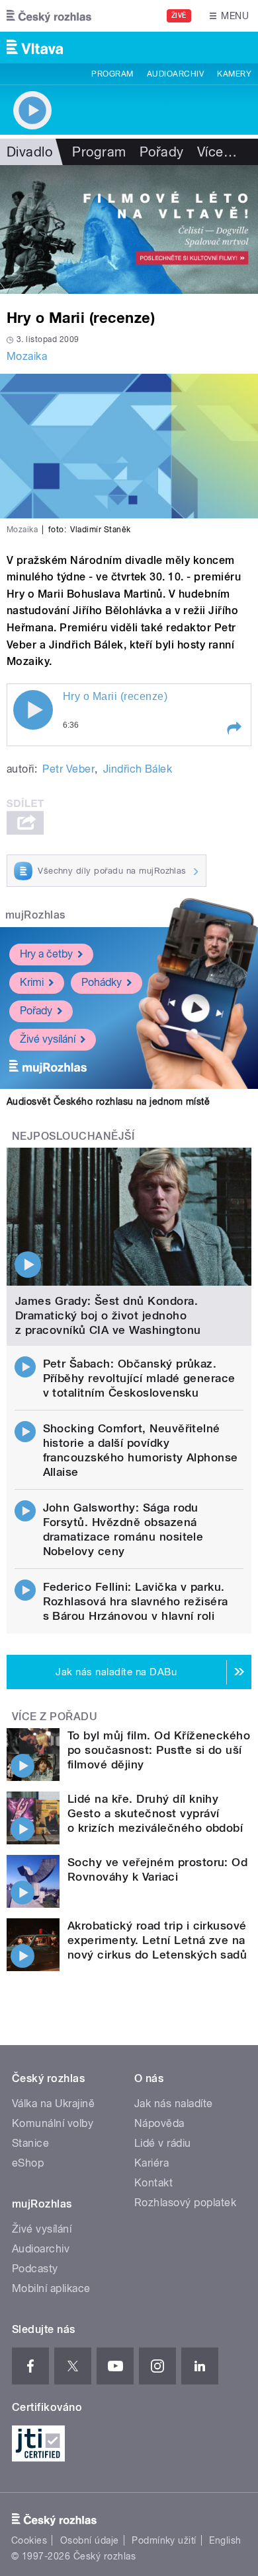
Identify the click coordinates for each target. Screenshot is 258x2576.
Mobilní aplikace (51, 2288)
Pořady (162, 152)
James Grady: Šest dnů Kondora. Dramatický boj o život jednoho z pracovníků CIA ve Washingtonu (108, 1315)
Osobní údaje (90, 2540)
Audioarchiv (175, 74)
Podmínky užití (164, 2540)
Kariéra (151, 2163)
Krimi (32, 982)
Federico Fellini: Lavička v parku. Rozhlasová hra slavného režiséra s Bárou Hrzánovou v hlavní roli (136, 1601)
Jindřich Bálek (138, 769)
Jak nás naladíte (174, 2104)
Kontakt (153, 2183)
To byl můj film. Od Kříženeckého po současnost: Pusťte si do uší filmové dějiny (159, 1750)
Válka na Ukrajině (53, 2104)
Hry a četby (46, 954)
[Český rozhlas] (49, 16)
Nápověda (159, 2123)
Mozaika (27, 356)
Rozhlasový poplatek (185, 2203)
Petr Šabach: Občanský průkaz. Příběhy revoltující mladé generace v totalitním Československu (139, 1378)
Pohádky (102, 982)
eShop (28, 2163)
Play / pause (33, 710)
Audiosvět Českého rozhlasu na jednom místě (108, 1101)
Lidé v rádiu (163, 2143)
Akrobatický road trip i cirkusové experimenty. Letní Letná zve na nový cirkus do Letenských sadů (157, 1940)
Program (112, 74)
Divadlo (29, 152)
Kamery (234, 74)
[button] (234, 728)
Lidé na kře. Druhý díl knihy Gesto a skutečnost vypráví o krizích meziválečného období (155, 1813)
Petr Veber (68, 769)
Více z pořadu (55, 1717)
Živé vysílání (48, 1039)
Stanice (30, 2143)
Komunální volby (53, 2123)
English (225, 2540)
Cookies (29, 2540)
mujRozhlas (35, 915)
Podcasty (35, 2269)
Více (217, 152)
